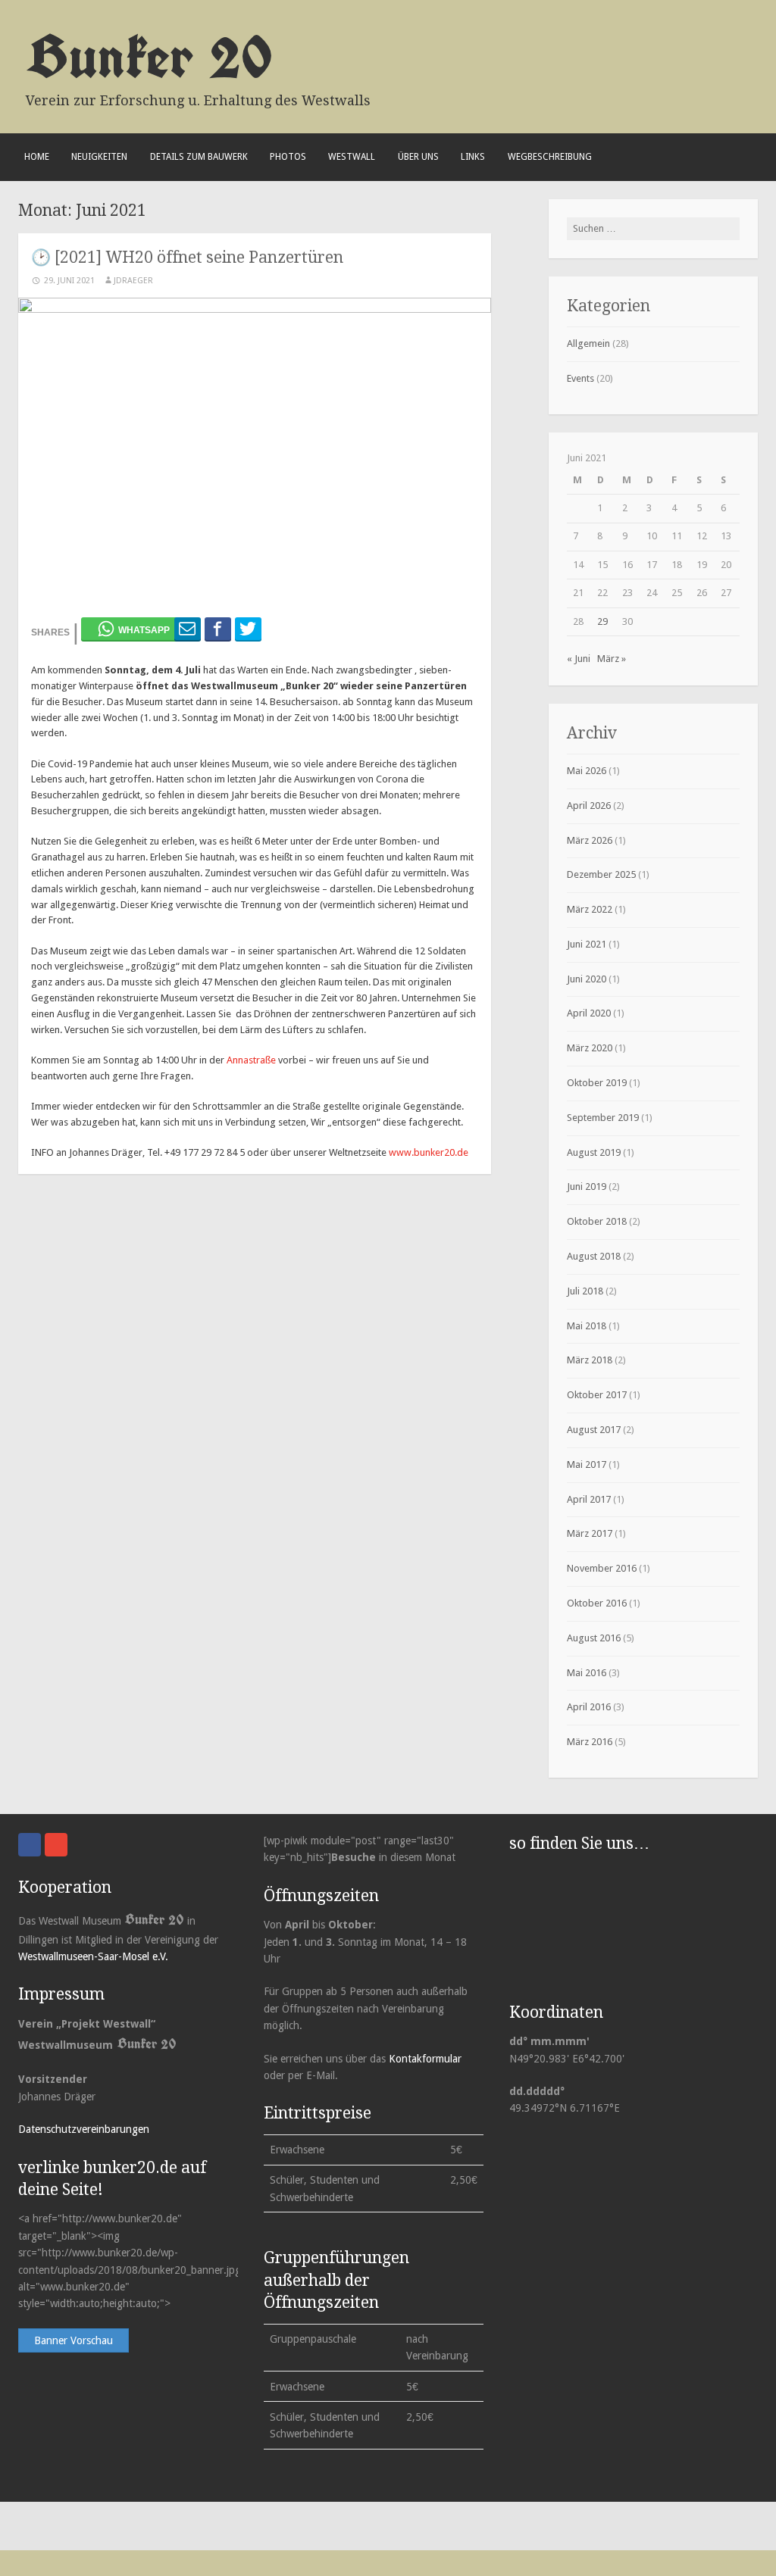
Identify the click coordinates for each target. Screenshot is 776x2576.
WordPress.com (264, 2526)
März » (612, 659)
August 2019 (594, 1152)
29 (602, 621)
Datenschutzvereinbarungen (84, 2129)
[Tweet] (248, 629)
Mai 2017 (587, 1464)
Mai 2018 (587, 1326)
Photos (288, 157)
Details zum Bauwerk (199, 157)
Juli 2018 (585, 1291)
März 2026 (590, 840)
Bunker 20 (149, 56)
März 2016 (590, 1742)
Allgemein (588, 343)
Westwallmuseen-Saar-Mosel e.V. (93, 1956)
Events (580, 378)
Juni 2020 (587, 979)
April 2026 (589, 806)
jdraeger (133, 281)
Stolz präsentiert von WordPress (90, 2526)
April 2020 (589, 1013)
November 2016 (602, 1568)
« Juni (579, 659)
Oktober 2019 (597, 1083)
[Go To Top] (762, 2561)
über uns (418, 157)
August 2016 (594, 1638)
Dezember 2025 (601, 874)
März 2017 (590, 1533)
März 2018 (590, 1360)
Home (37, 157)
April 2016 (589, 1707)
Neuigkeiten (99, 157)
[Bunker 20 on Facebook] (30, 1845)
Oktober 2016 (597, 1603)
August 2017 (594, 1430)
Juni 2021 (587, 944)
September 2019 (603, 1118)
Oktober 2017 (597, 1395)
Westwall (352, 157)
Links (473, 157)
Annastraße (251, 1060)
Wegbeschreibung (550, 157)
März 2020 (590, 1048)
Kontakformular (425, 2059)
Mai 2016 (587, 1673)
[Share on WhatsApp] (135, 629)
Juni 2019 (587, 1187)
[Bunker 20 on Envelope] (56, 1845)
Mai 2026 (587, 771)
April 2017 (589, 1499)
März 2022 (590, 909)
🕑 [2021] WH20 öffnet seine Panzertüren (187, 257)
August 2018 (594, 1256)
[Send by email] (188, 629)
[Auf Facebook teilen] (218, 629)
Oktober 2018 (597, 1221)
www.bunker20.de (429, 1152)
